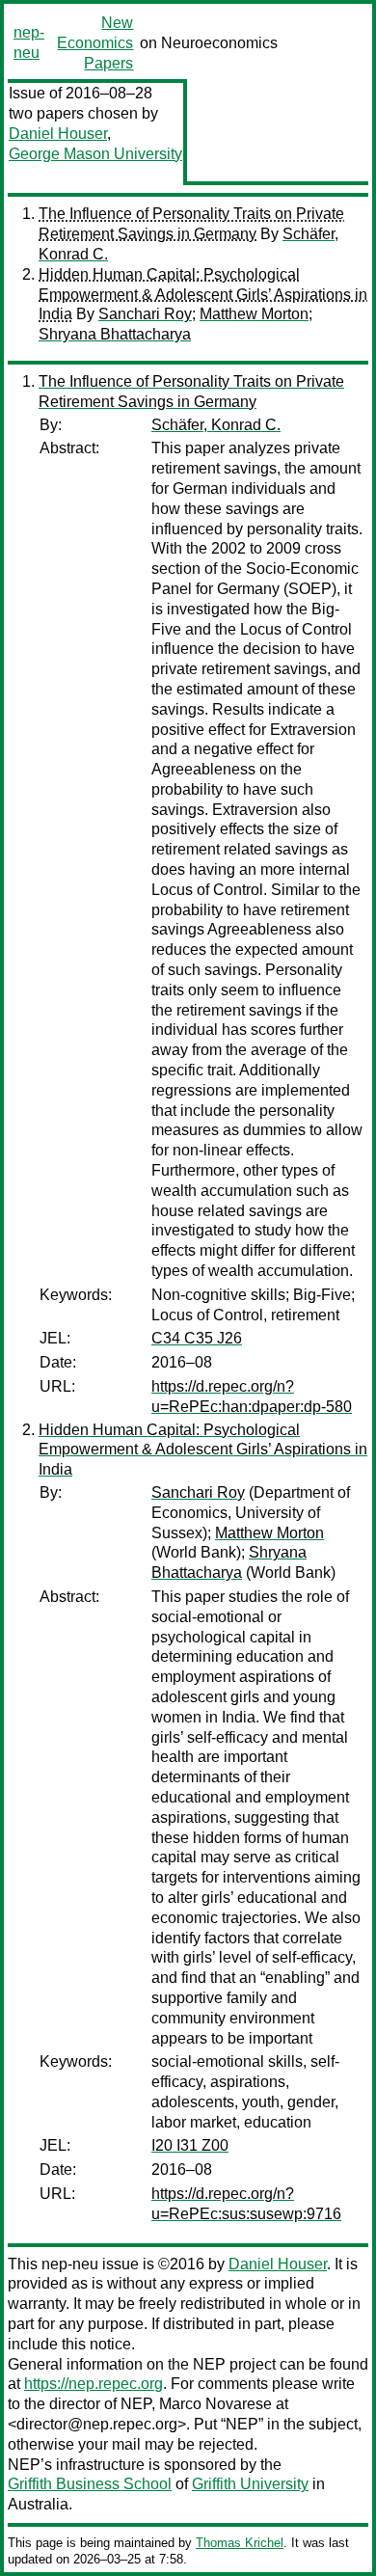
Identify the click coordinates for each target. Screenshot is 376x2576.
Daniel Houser (58, 134)
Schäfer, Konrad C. (216, 425)
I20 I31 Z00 (190, 2145)
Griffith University (250, 2484)
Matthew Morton (254, 314)
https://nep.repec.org (94, 2384)
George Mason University (95, 154)
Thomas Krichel (240, 2543)
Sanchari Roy (145, 314)
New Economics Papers (95, 43)
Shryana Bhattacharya (115, 334)
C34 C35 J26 (197, 1338)
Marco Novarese (215, 2404)
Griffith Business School (90, 2484)
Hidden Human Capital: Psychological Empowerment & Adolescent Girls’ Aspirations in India (203, 295)
